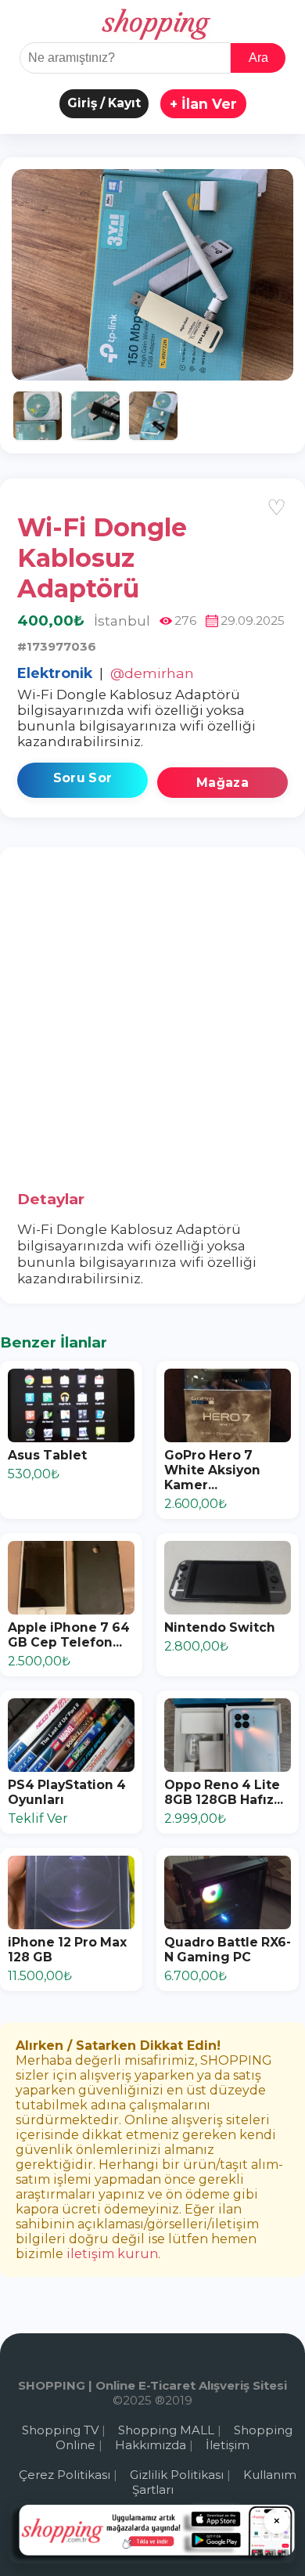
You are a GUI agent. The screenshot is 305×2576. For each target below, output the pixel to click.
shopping (153, 23)
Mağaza (222, 783)
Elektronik (55, 673)
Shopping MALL (166, 2430)
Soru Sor (83, 778)
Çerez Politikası (65, 2475)
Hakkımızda (151, 2445)
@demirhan (152, 673)
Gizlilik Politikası (177, 2475)
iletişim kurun (112, 2254)
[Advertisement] (152, 1025)
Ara (258, 58)
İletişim (228, 2445)
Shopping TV (60, 2430)
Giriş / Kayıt (104, 103)
